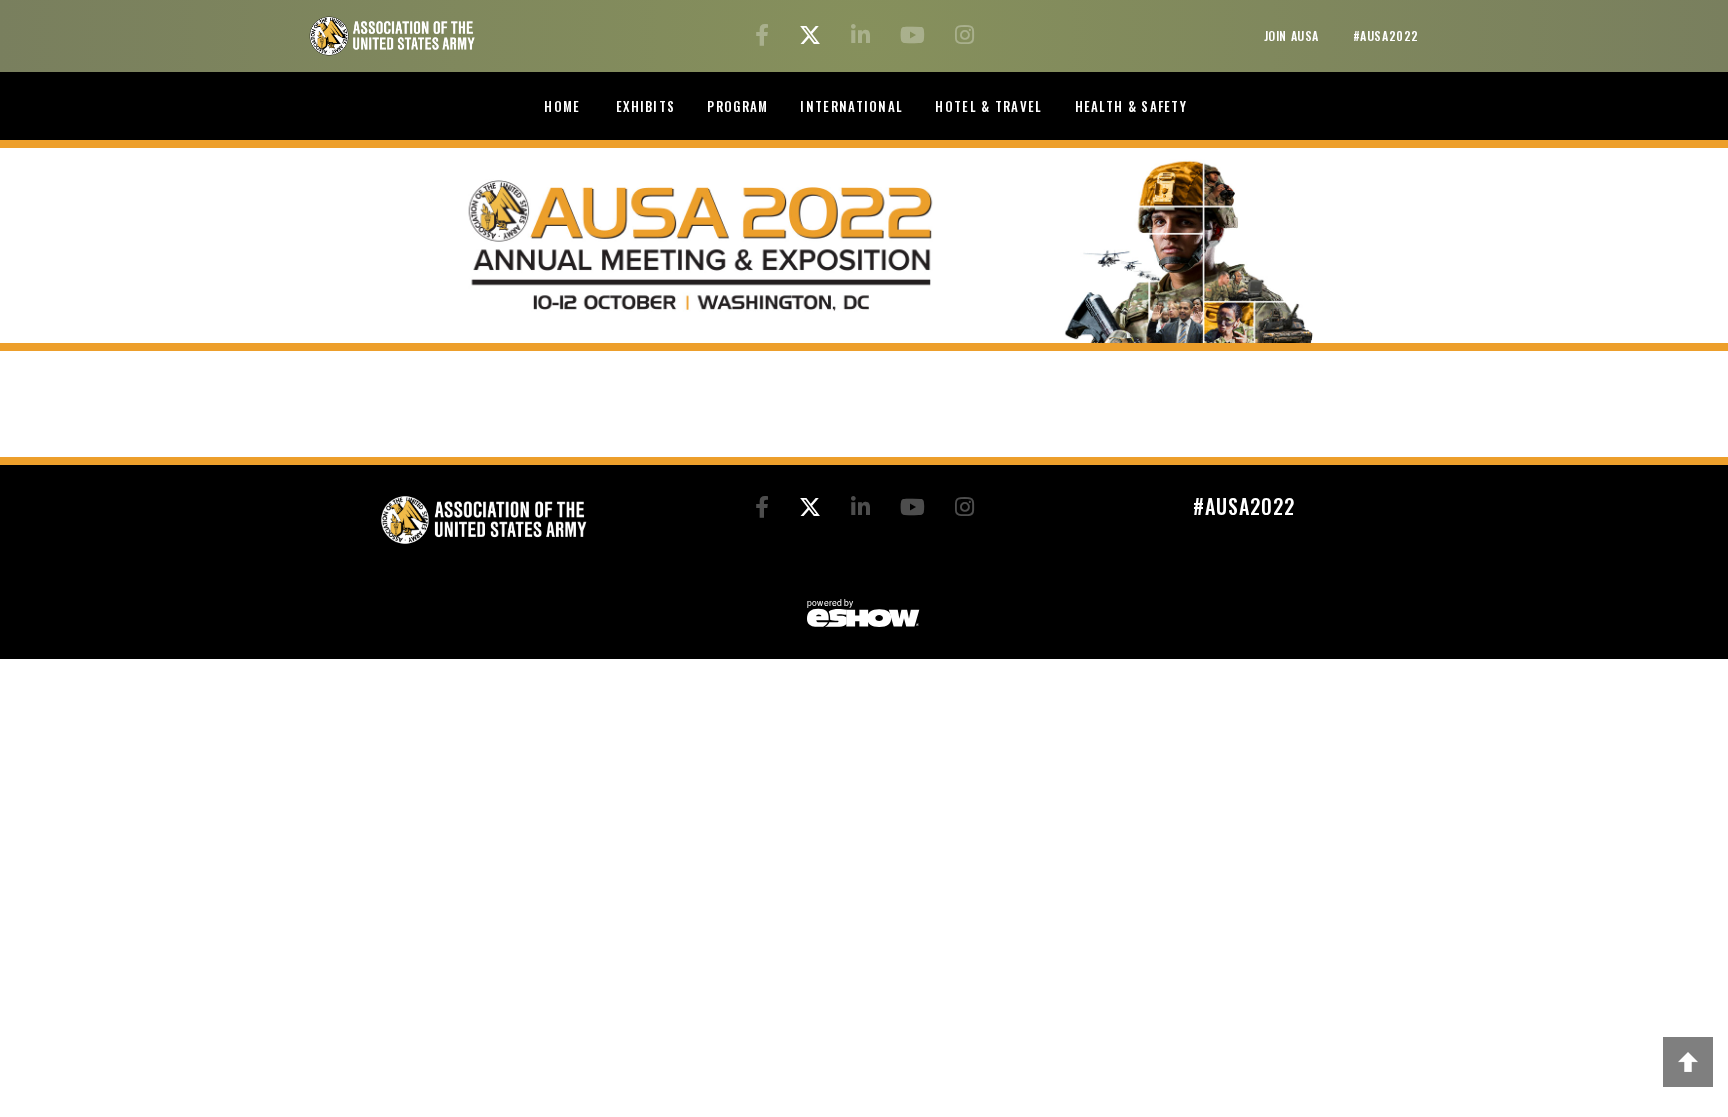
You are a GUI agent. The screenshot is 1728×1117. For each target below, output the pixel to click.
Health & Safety (1131, 106)
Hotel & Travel (988, 106)
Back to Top (1688, 1062)
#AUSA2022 (1386, 35)
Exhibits (645, 106)
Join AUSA (1293, 35)
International (851, 106)
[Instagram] (964, 37)
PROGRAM (737, 106)
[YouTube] (915, 37)
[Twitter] (813, 37)
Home (562, 106)
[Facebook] (765, 37)
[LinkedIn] (863, 37)
